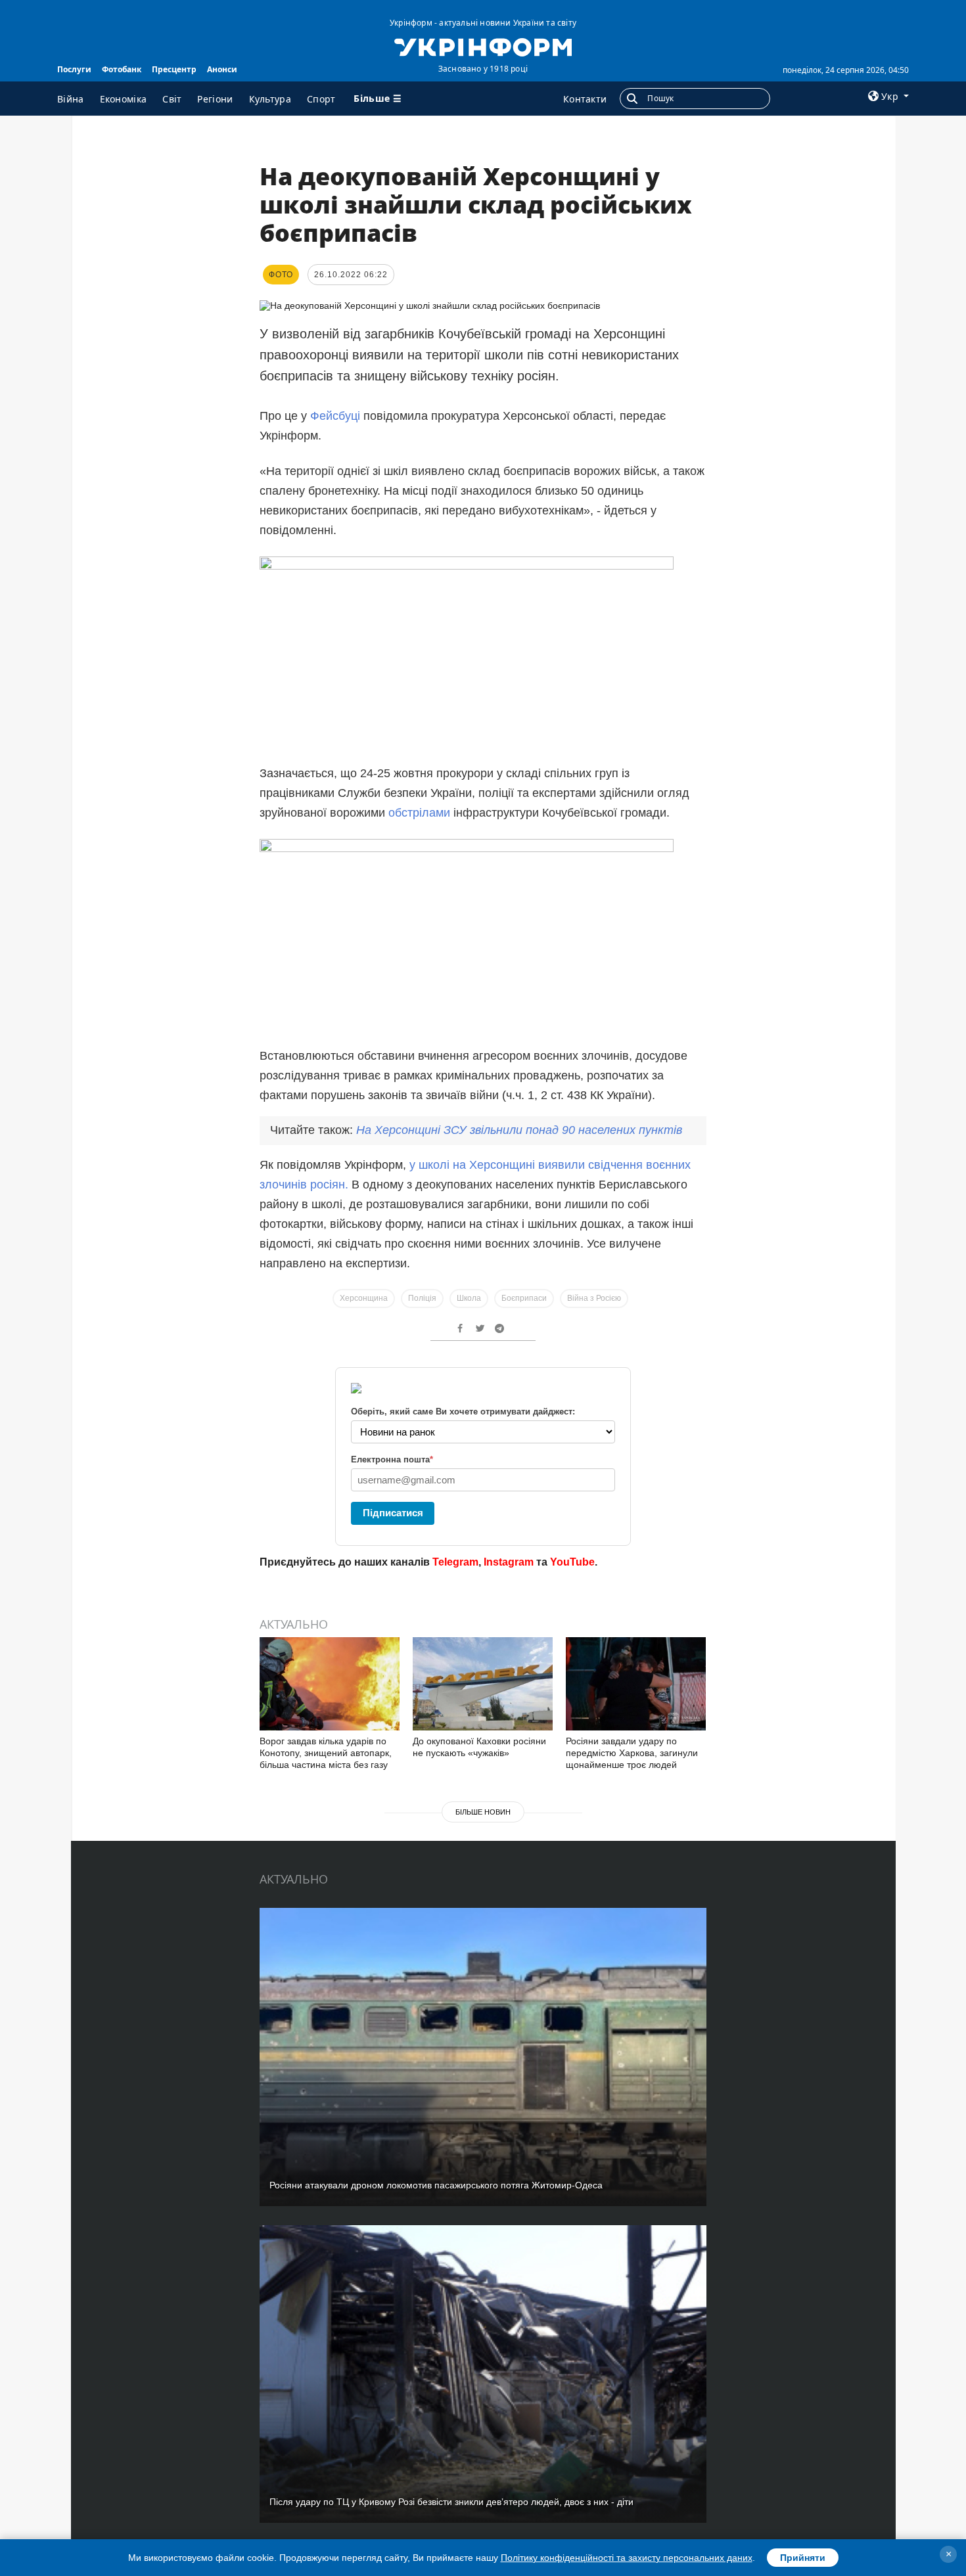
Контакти (585, 99)
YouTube (572, 1562)
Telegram (455, 1562)
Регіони (215, 99)
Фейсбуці (335, 416)
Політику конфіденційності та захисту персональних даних (627, 2558)
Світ (172, 99)
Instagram (509, 1562)
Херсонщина (364, 1298)
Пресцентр (174, 69)
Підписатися (393, 1513)
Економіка (124, 99)
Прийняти (803, 2558)
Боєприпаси (524, 1298)
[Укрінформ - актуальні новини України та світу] (483, 46)
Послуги (74, 69)
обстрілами (421, 813)
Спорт (321, 99)
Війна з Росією (594, 1298)
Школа (469, 1298)
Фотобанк (122, 69)
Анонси (222, 69)
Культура (270, 99)
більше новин (483, 1812)
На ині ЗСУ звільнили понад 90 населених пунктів (519, 1130)
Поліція (422, 1298)
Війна (71, 99)
